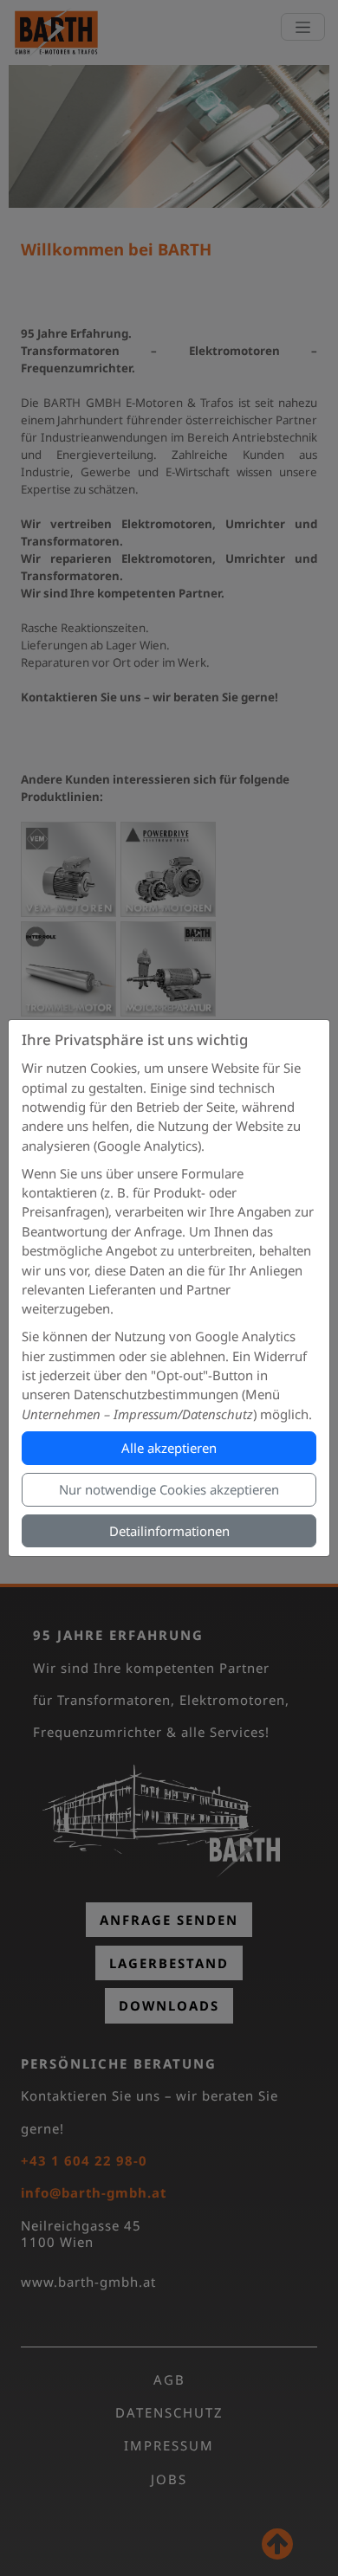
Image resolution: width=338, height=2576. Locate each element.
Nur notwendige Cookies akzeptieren (169, 1489)
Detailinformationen (169, 1531)
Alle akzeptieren (169, 1448)
